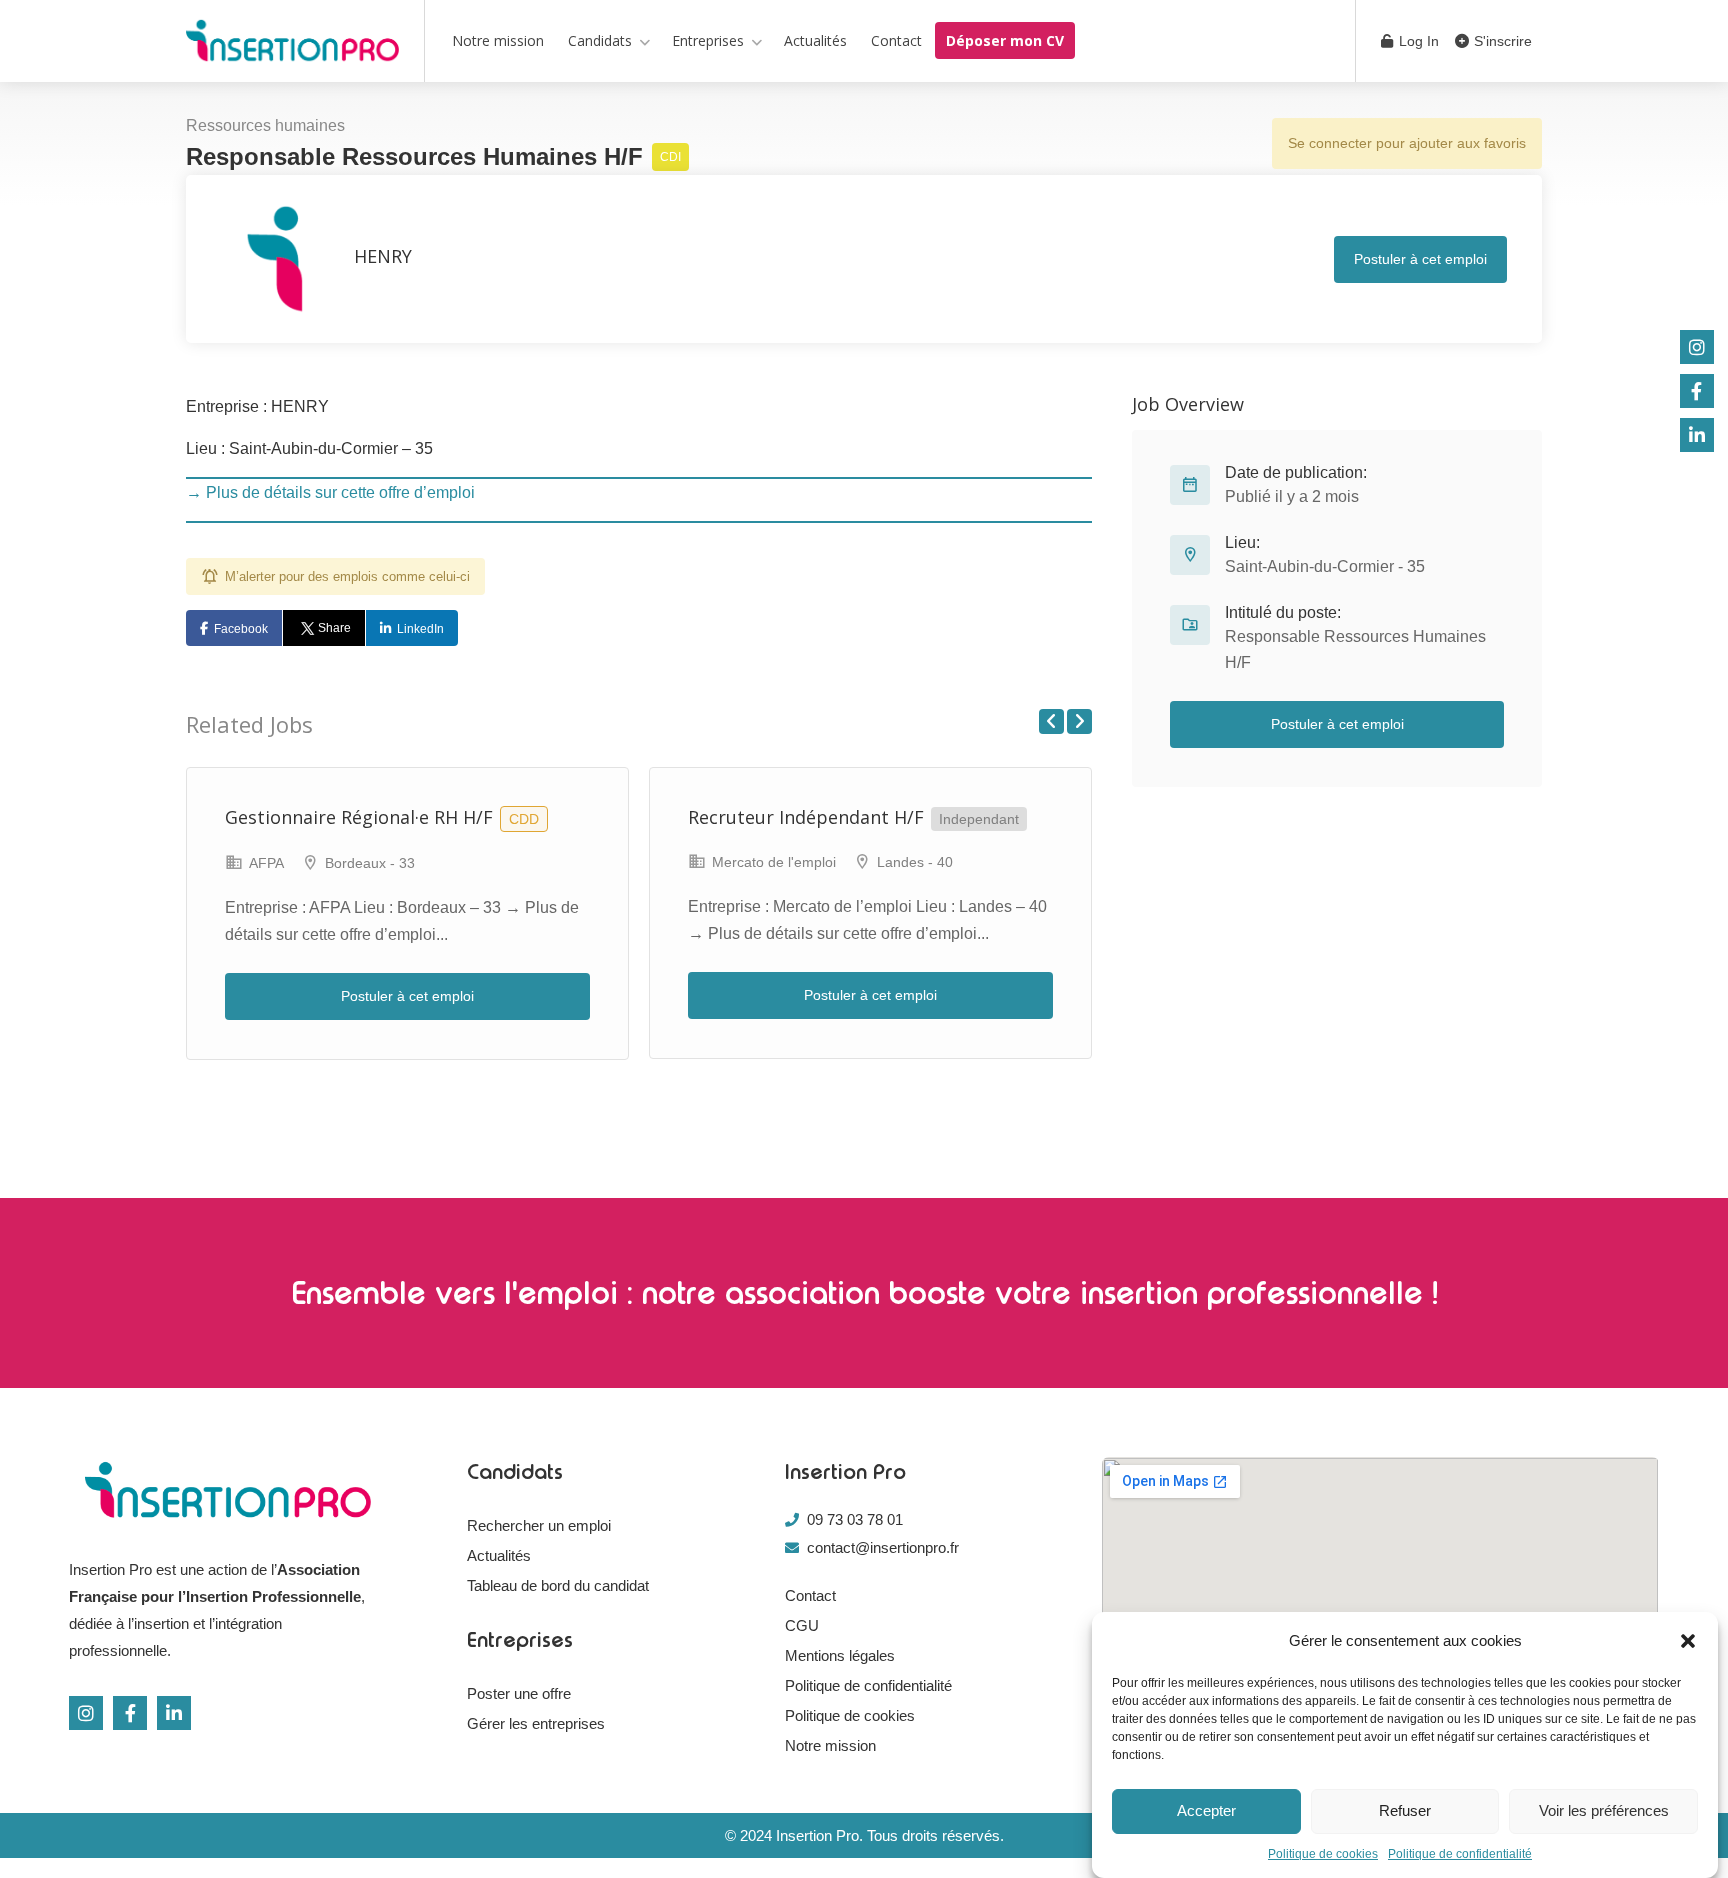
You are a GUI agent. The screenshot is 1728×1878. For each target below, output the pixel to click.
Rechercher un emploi (539, 1525)
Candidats (600, 40)
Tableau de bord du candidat (558, 1585)
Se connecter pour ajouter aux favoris (1407, 143)
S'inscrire (1501, 41)
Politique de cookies (1323, 1854)
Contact (896, 40)
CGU (802, 1625)
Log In (1417, 41)
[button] (1688, 1641)
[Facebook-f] (130, 1713)
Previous (1051, 721)
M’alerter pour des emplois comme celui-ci (347, 576)
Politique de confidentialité (1460, 1854)
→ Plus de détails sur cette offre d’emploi (330, 492)
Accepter (1206, 1811)
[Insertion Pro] (292, 44)
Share (334, 628)
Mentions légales (840, 1655)
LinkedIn (420, 629)
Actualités (815, 40)
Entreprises (708, 40)
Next (1079, 721)
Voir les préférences (1604, 1811)
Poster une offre (519, 1693)
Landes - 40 (915, 862)
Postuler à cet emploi (1420, 259)
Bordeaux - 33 (370, 863)
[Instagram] (86, 1713)
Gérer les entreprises (536, 1723)
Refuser (1405, 1811)
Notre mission (498, 40)
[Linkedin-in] (174, 1713)
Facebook (241, 629)
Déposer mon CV (1005, 40)
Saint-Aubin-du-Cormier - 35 (1325, 566)
